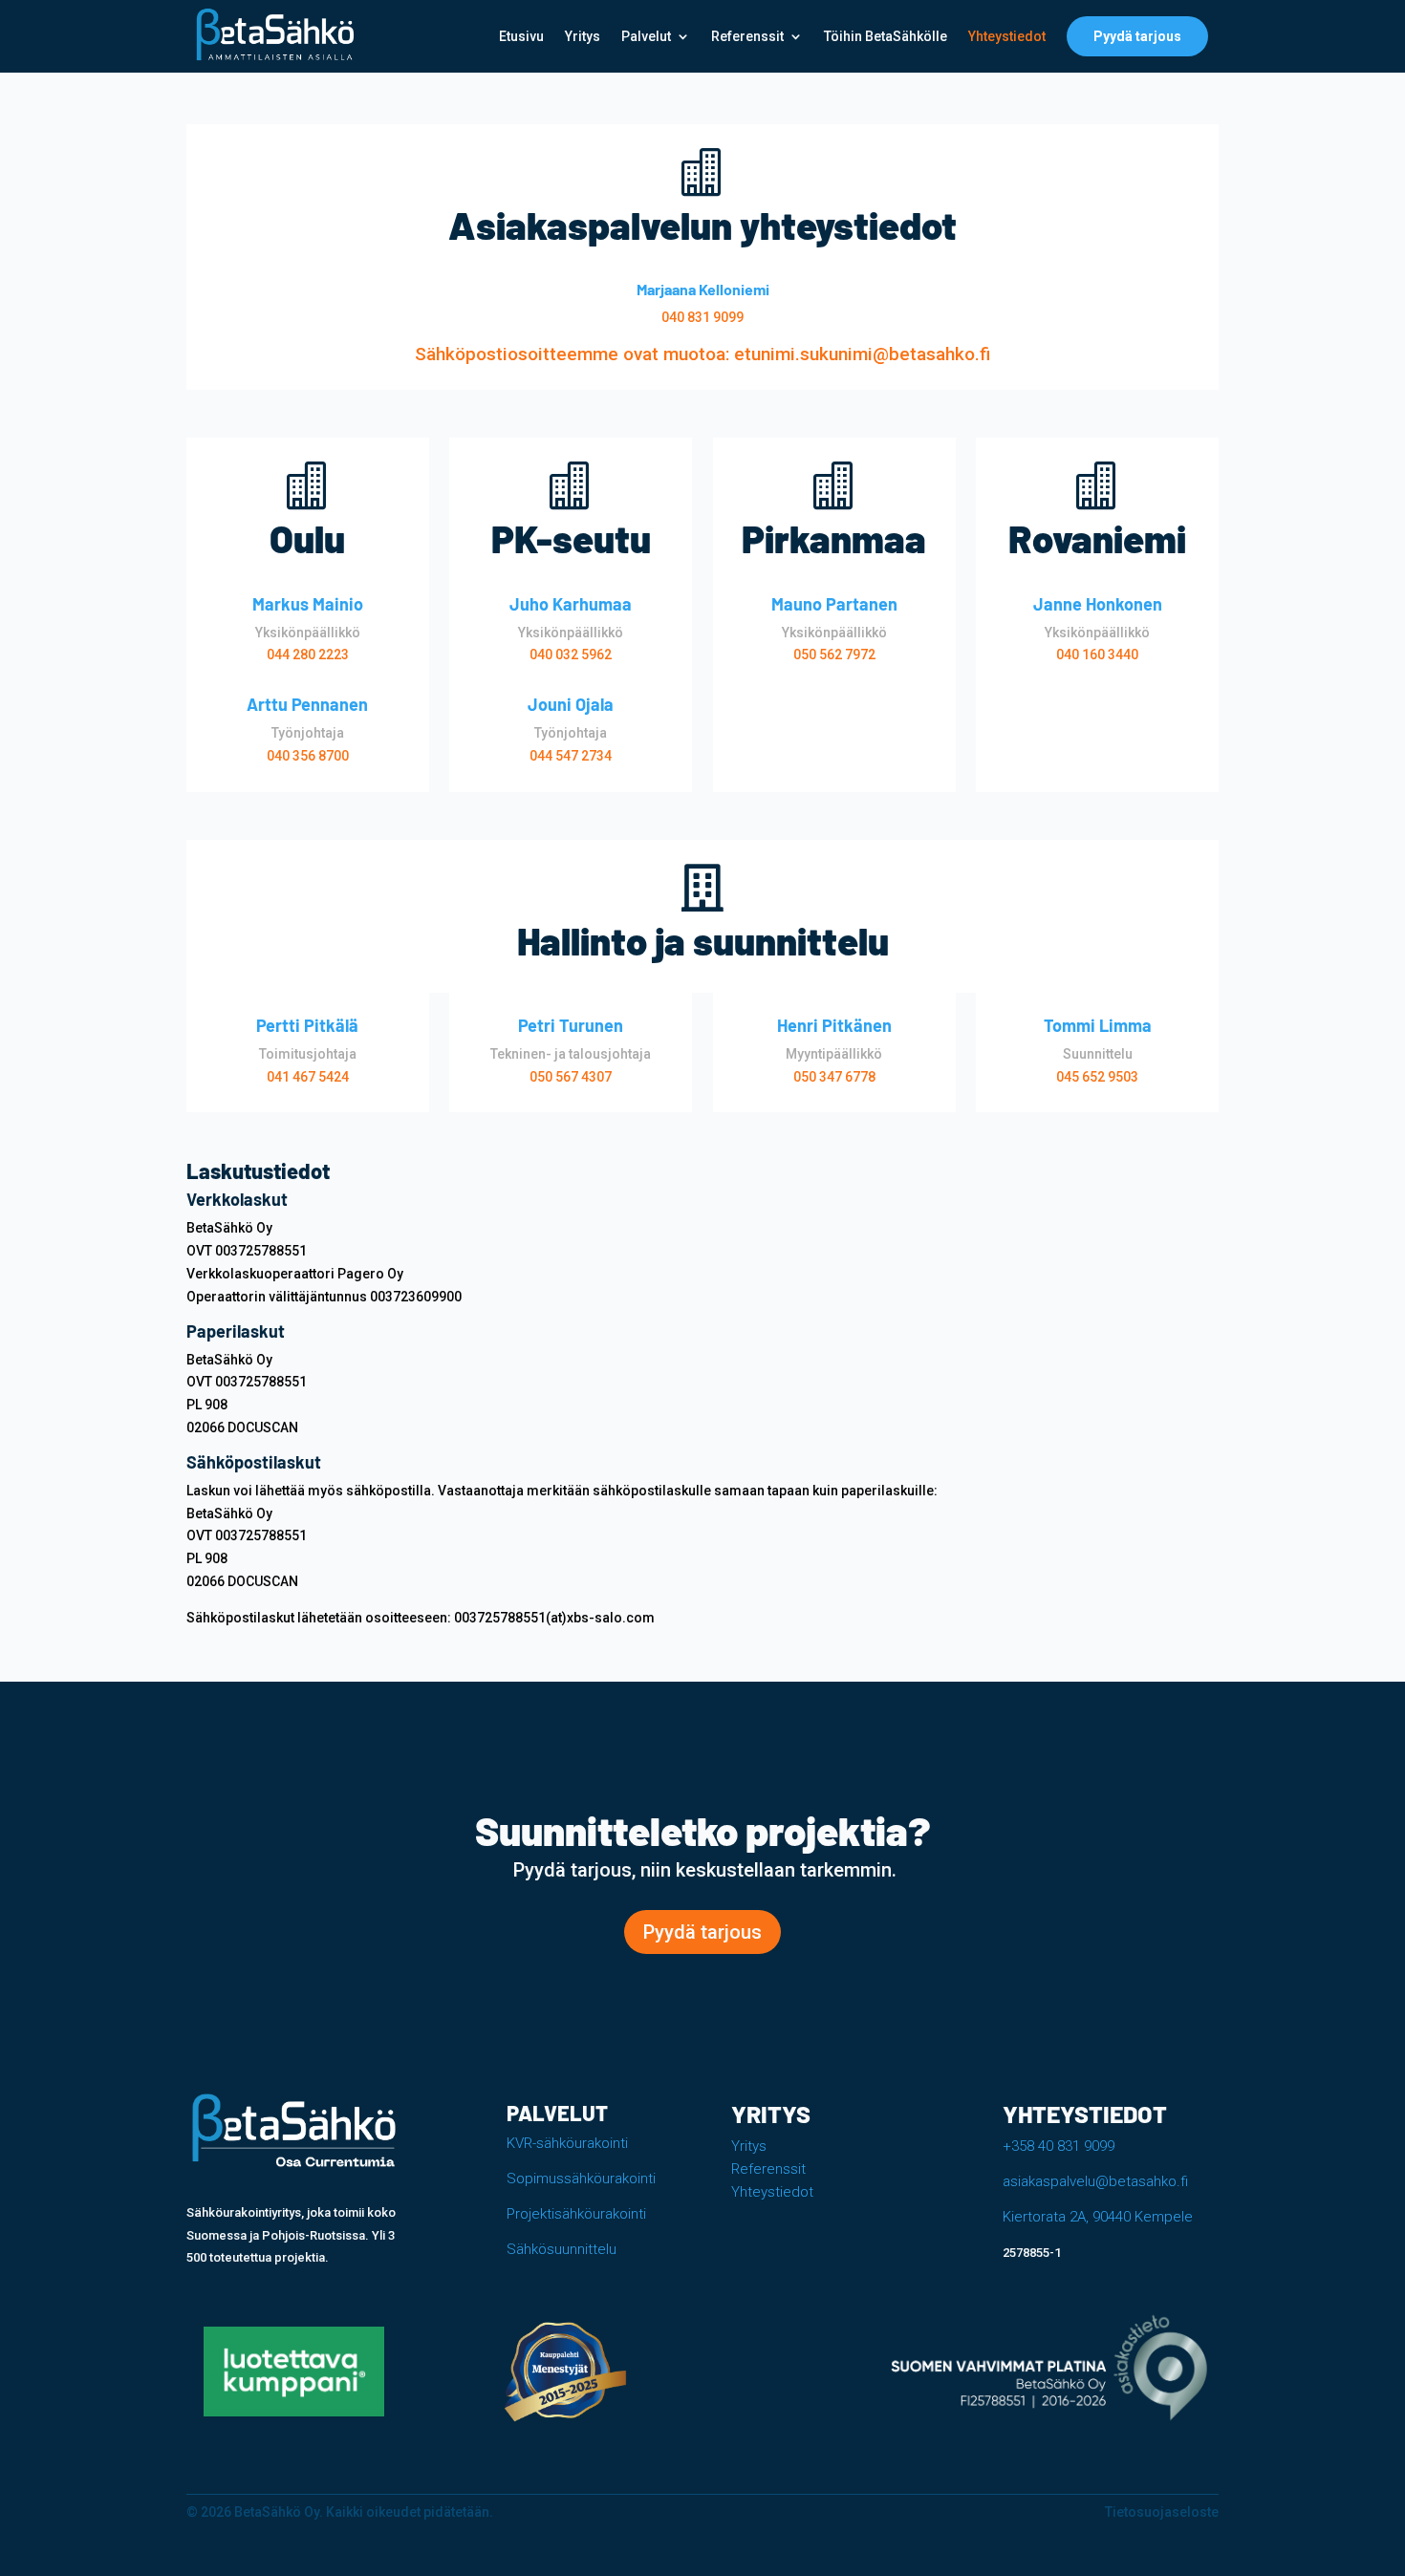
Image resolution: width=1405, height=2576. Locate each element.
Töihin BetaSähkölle (886, 36)
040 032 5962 (571, 655)
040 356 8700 (308, 756)
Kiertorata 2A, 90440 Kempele (1098, 2217)
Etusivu (521, 36)
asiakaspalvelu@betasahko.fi (1095, 2181)
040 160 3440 (1097, 655)
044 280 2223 (308, 655)
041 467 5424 (308, 1077)
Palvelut (646, 36)
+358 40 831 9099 (1059, 2146)
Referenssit (747, 36)
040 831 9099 (702, 317)
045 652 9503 (1097, 1077)
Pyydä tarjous (1137, 36)
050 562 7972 (834, 655)
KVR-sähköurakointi (567, 2143)
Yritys (583, 36)
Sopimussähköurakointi (581, 2179)
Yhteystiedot (1007, 36)
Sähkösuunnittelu (562, 2249)
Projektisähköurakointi (576, 2214)
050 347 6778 (834, 1077)
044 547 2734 (571, 756)
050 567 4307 (571, 1077)
